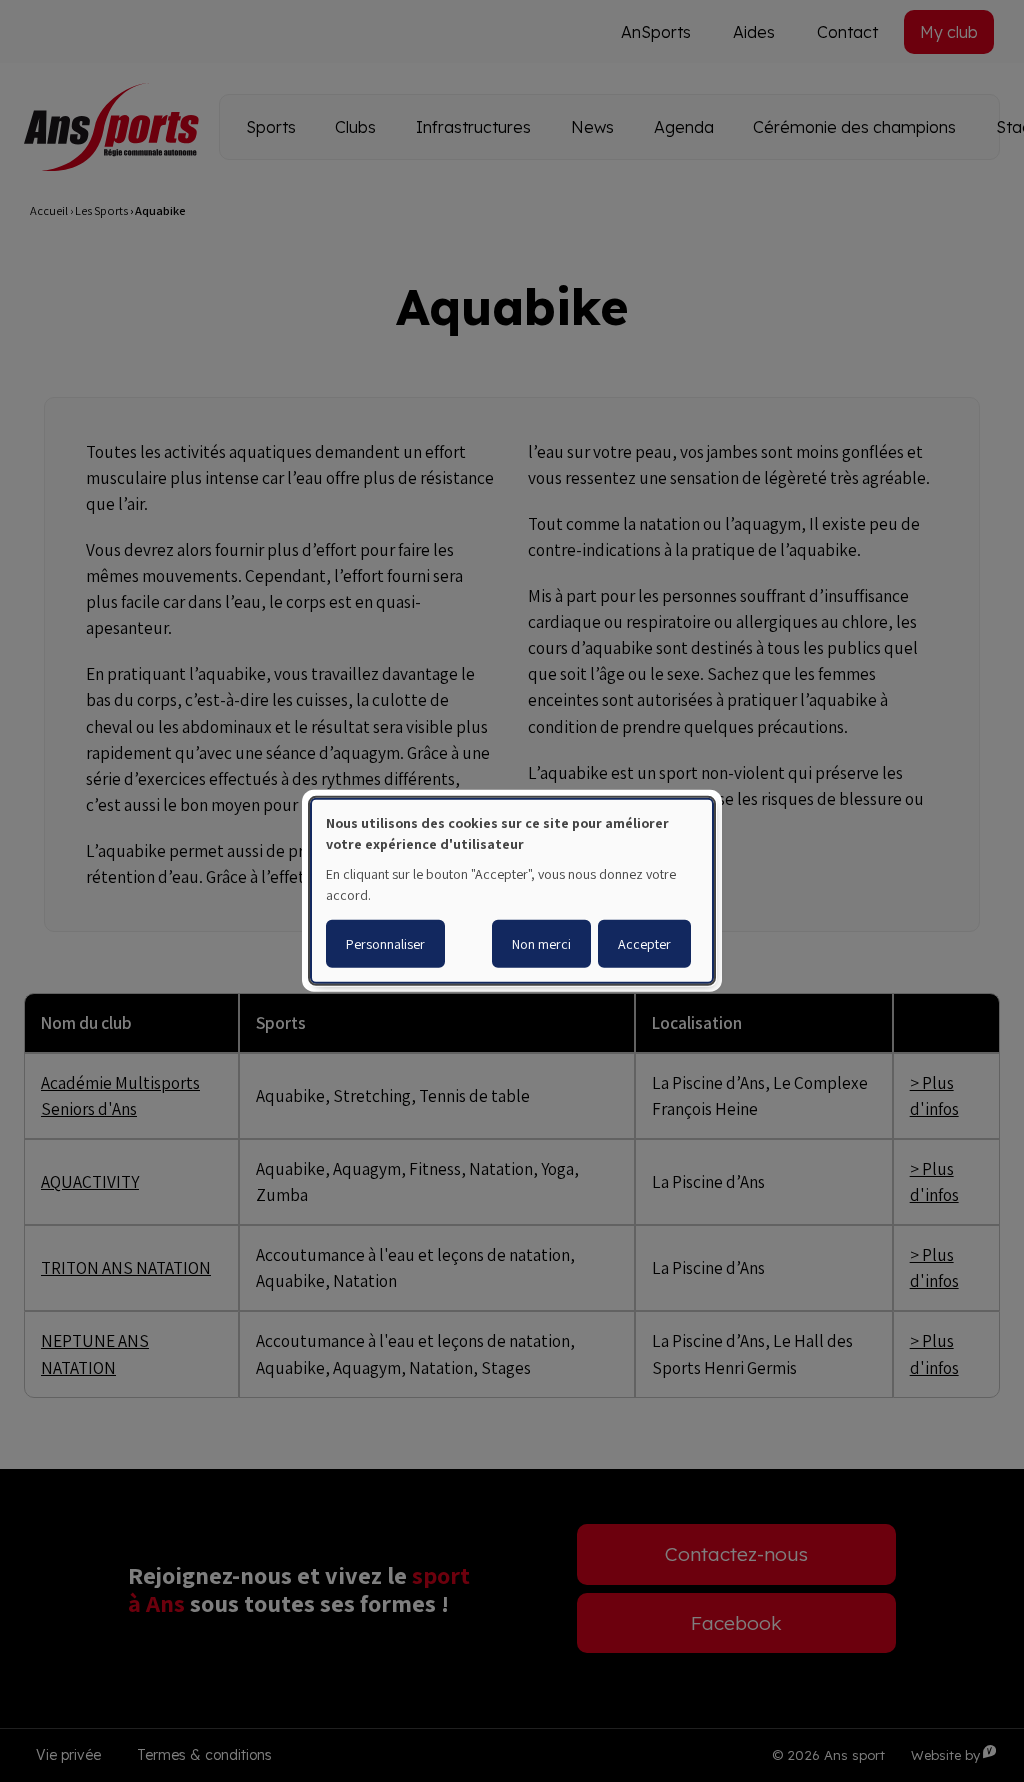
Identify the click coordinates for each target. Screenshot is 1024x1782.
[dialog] (512, 891)
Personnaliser (385, 944)
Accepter (644, 944)
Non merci (541, 944)
